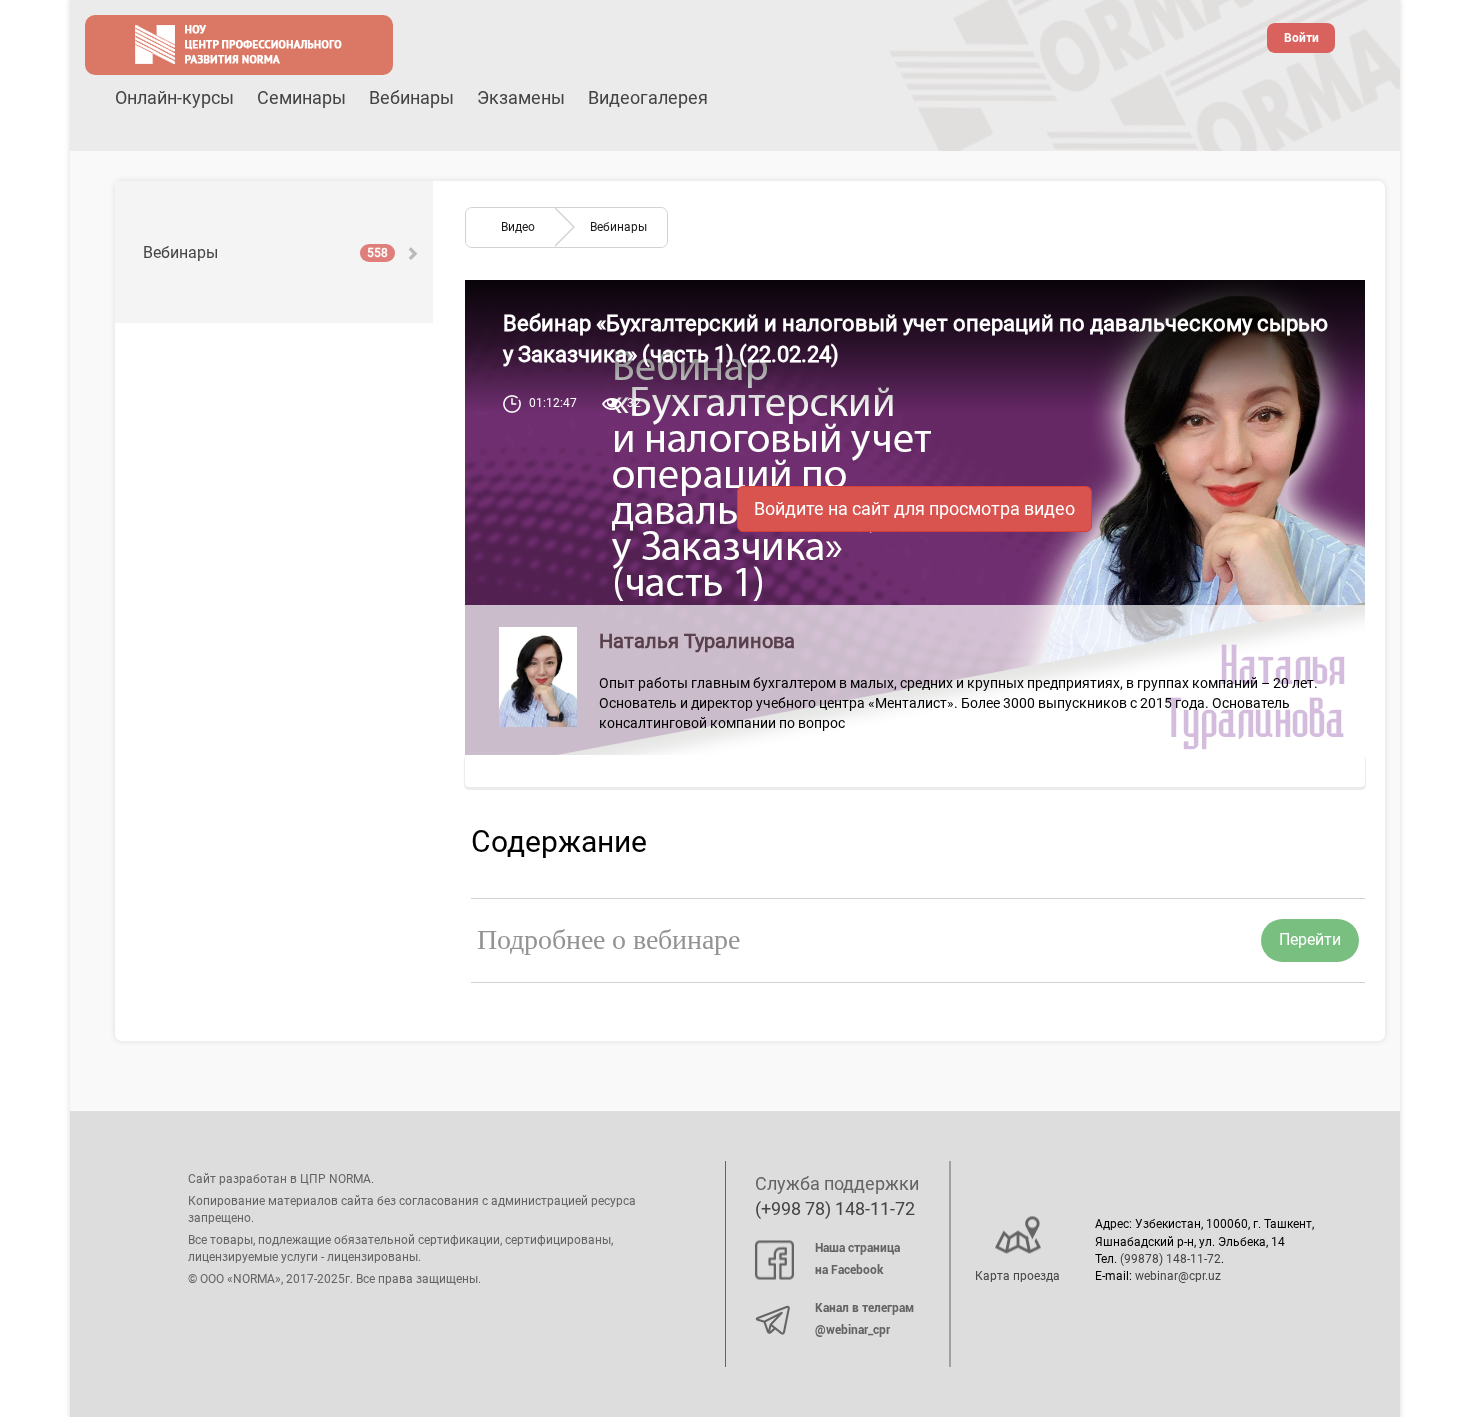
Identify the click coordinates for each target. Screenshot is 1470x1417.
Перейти (1310, 939)
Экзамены (521, 97)
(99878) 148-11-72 (1170, 1259)
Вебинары (411, 97)
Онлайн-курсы (174, 97)
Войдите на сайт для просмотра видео (914, 508)
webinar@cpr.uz (1178, 1276)
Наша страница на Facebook (857, 1259)
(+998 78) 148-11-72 (835, 1208)
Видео (518, 227)
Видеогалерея (648, 97)
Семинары (301, 97)
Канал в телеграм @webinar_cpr (864, 1319)
